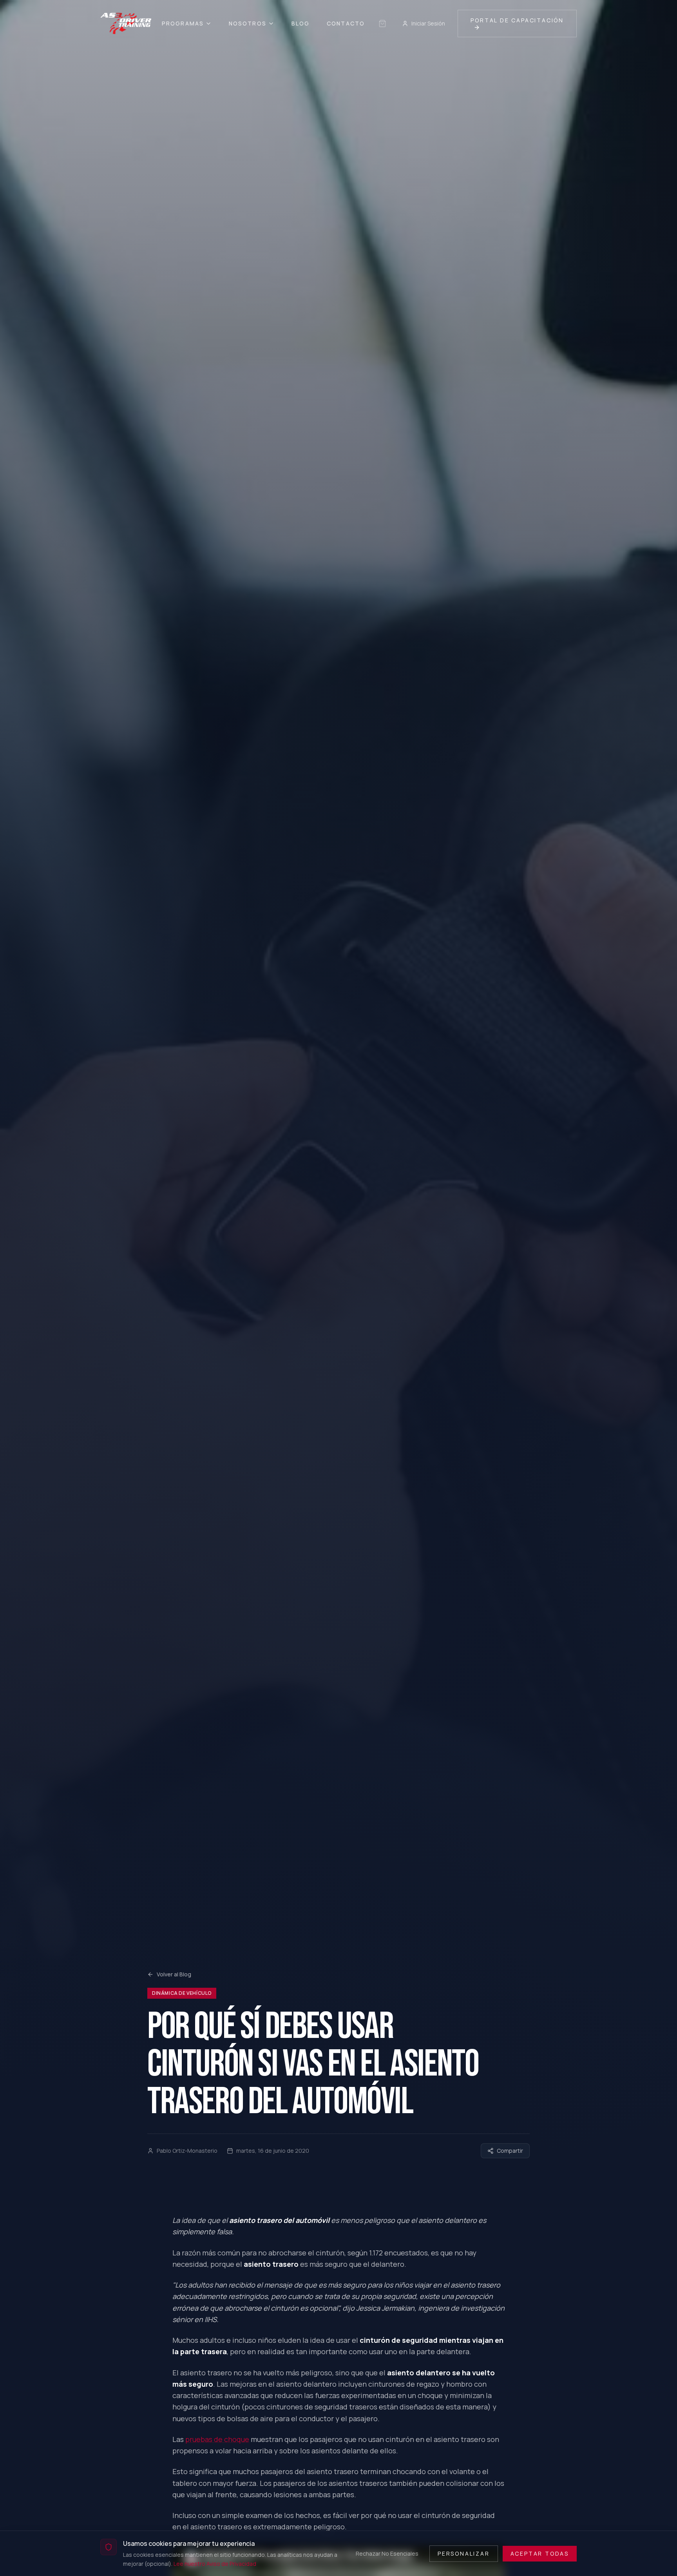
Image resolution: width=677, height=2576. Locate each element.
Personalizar (464, 2553)
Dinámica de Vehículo (182, 1993)
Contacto (346, 23)
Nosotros (248, 23)
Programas (183, 23)
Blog (300, 23)
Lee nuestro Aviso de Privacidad (215, 2563)
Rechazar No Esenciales (387, 2553)
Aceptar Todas (540, 2553)
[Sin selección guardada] (382, 24)
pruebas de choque (217, 2439)
